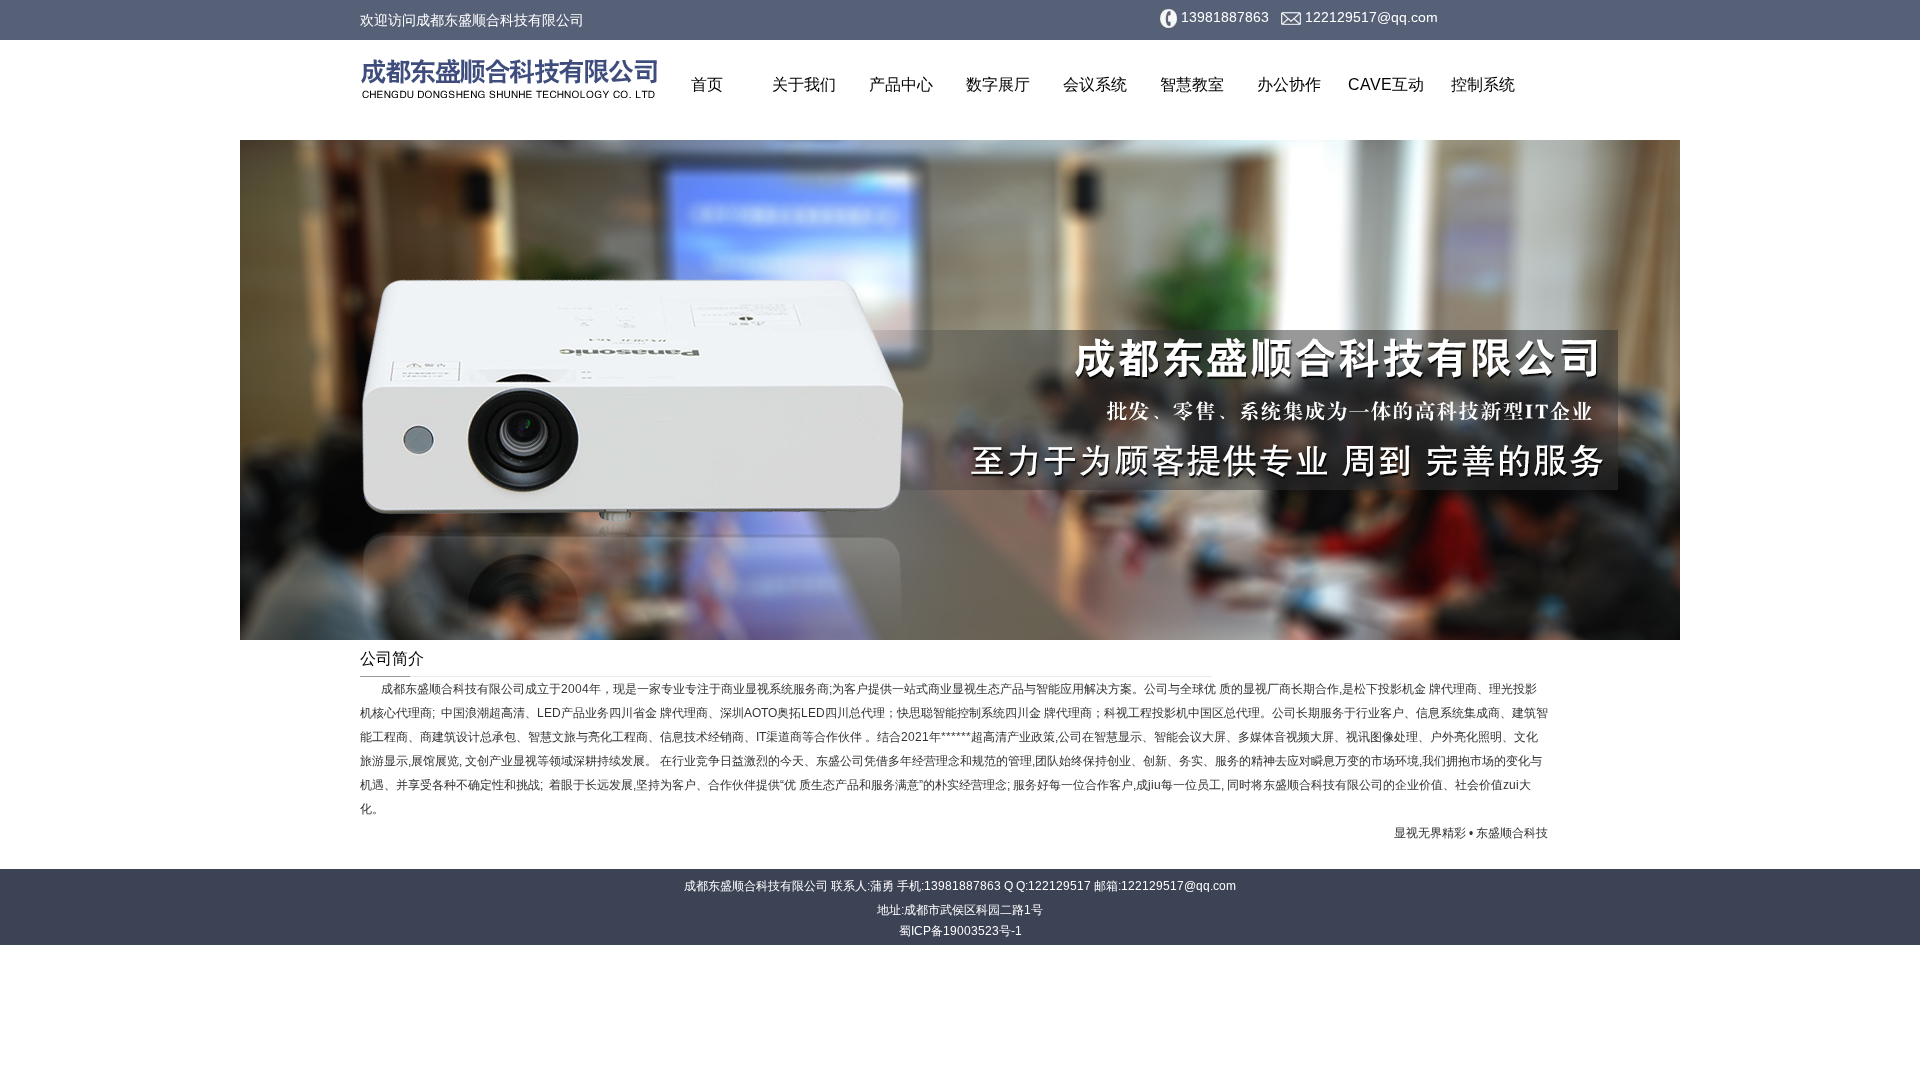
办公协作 (1289, 84)
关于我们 (804, 84)
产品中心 (901, 84)
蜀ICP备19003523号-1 (960, 931)
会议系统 (1095, 84)
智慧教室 (1192, 84)
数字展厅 (998, 84)
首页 (707, 84)
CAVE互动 (1386, 84)
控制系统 (1483, 84)
